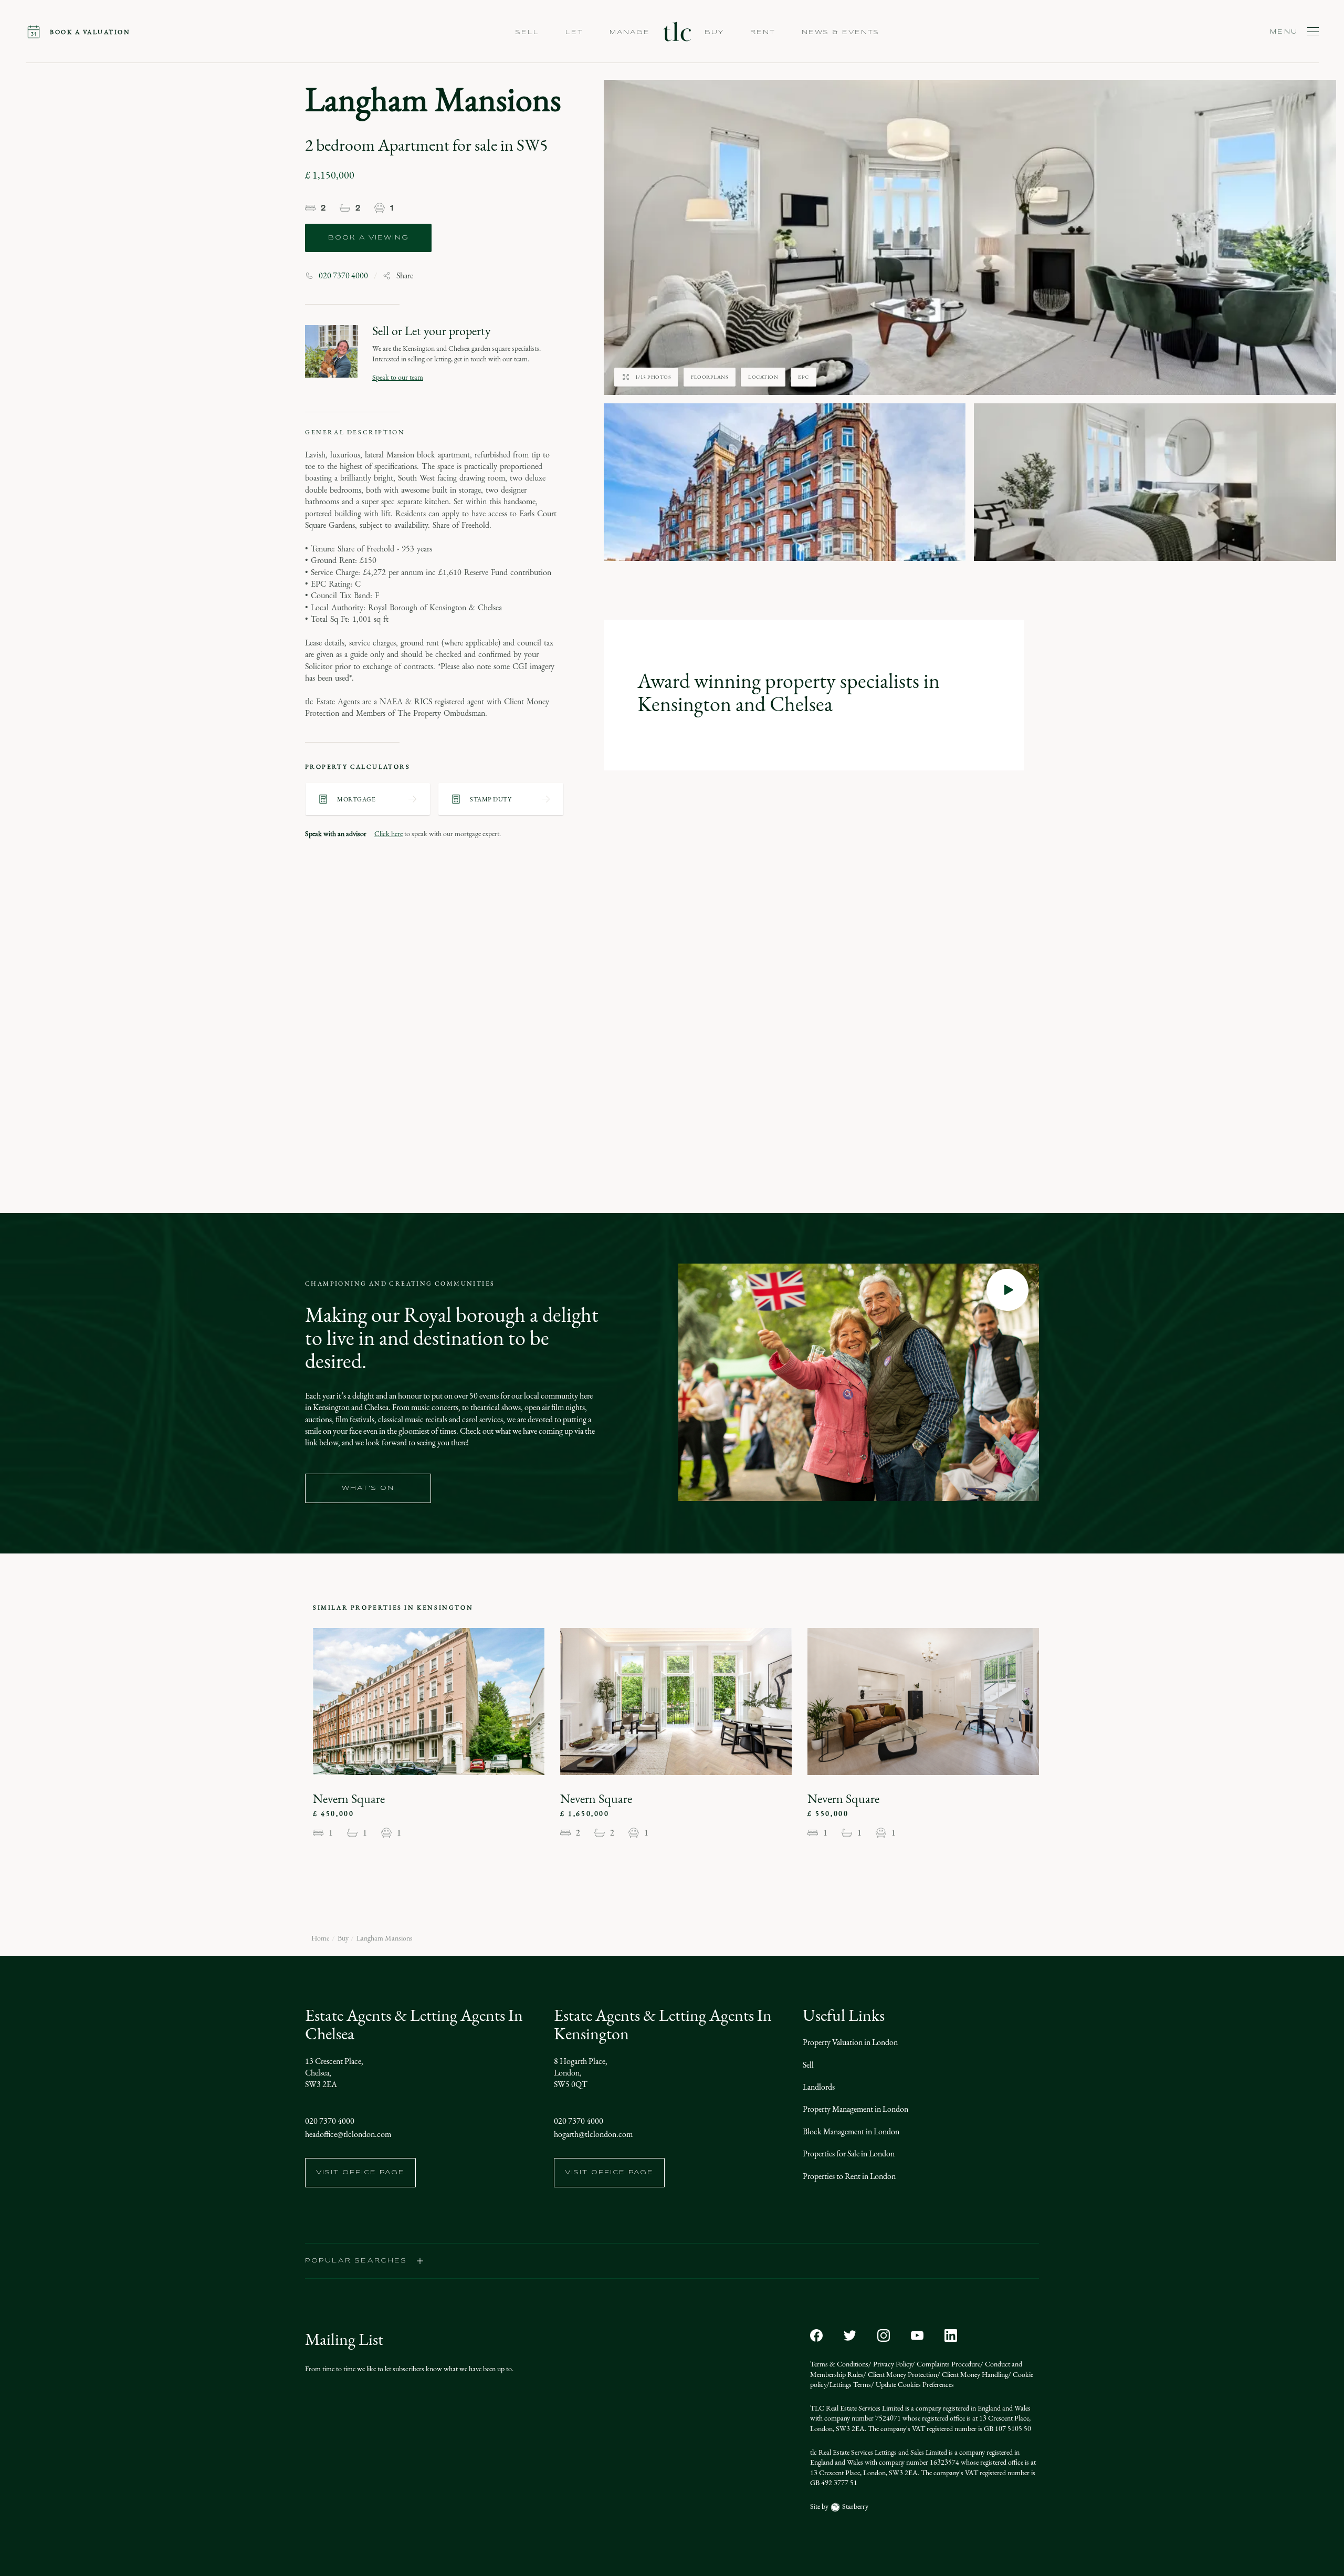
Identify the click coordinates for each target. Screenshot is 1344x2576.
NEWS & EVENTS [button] (841, 33)
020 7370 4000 (343, 276)
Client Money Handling (974, 2375)
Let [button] (574, 33)
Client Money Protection (902, 2375)
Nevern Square (349, 1799)
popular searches (356, 2261)
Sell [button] (527, 33)
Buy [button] (714, 33)
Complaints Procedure (948, 2364)
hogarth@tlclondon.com (593, 2134)
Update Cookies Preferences (914, 2385)
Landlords (819, 2087)
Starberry (854, 2506)
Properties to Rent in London (849, 2176)
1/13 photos (653, 377)
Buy (343, 1938)
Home (320, 1938)
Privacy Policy (892, 2364)
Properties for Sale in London (849, 2153)
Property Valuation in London (850, 2042)
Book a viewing (369, 238)
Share (405, 276)
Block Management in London (851, 2131)
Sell (808, 2065)
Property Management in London (855, 2109)
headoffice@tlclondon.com (348, 2134)
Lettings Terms (850, 2385)
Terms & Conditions (839, 2364)
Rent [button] (763, 33)
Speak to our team (398, 377)
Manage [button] (630, 33)
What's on (368, 1488)
